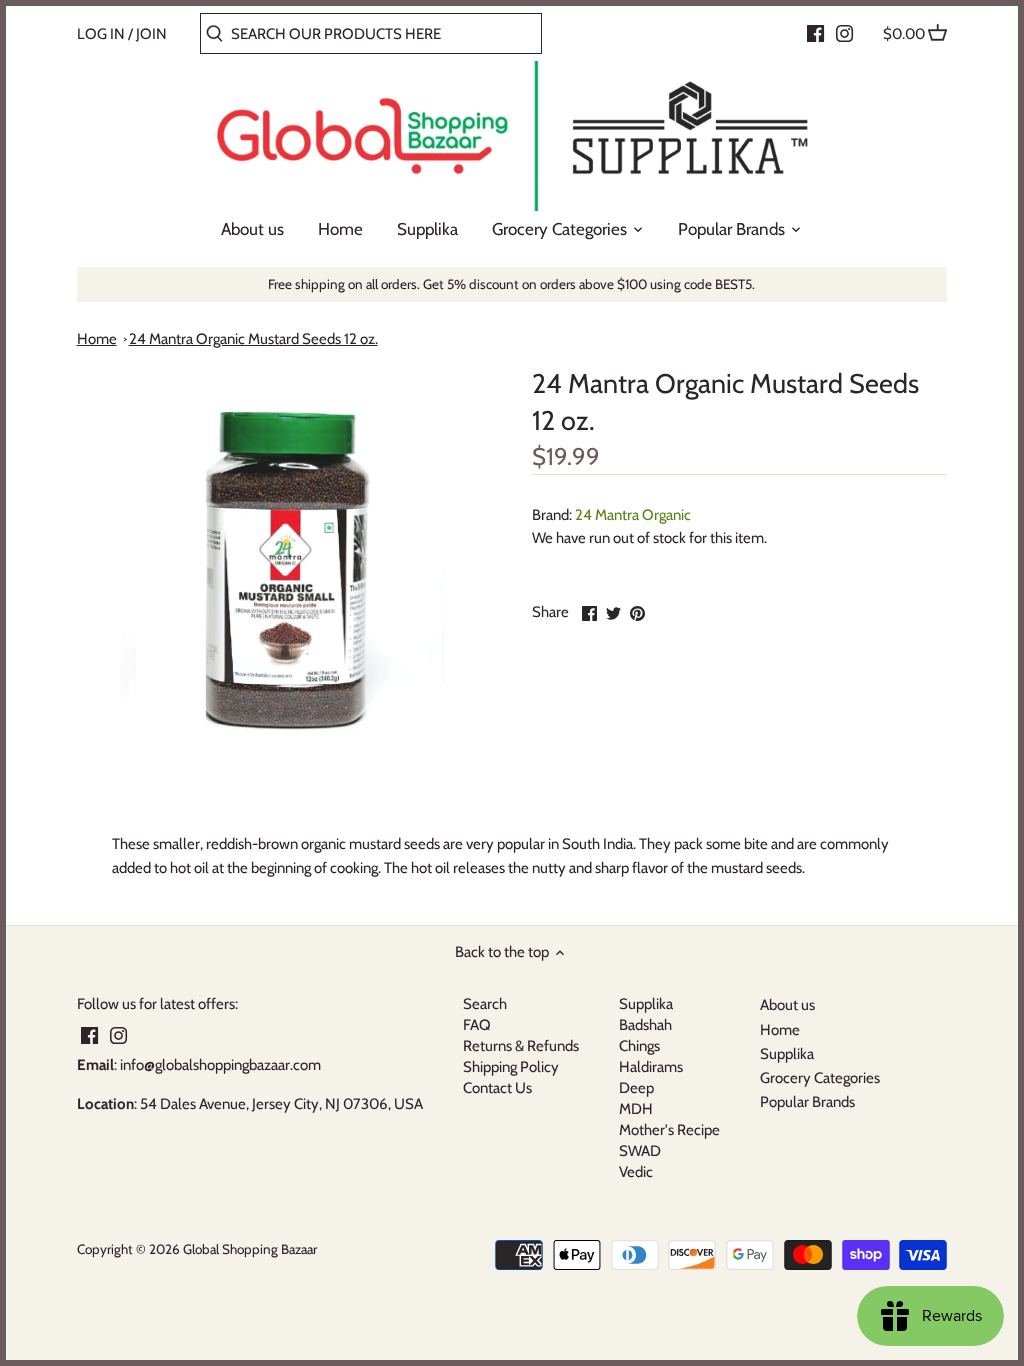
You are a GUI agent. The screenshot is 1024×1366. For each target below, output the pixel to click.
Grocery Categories (820, 1078)
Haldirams (651, 1067)
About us (787, 1005)
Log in (101, 34)
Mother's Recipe (669, 1130)
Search (485, 1004)
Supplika (646, 1004)
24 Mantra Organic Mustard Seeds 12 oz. (253, 339)
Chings (639, 1046)
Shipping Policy (511, 1067)
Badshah (645, 1025)
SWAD (640, 1151)
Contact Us (497, 1088)
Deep (636, 1088)
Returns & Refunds (521, 1046)
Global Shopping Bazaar (250, 1249)
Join (151, 34)
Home (97, 339)
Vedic (636, 1172)
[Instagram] (844, 33)
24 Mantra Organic (633, 515)
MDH (636, 1109)
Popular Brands (807, 1102)
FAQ (477, 1025)
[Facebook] (815, 33)
